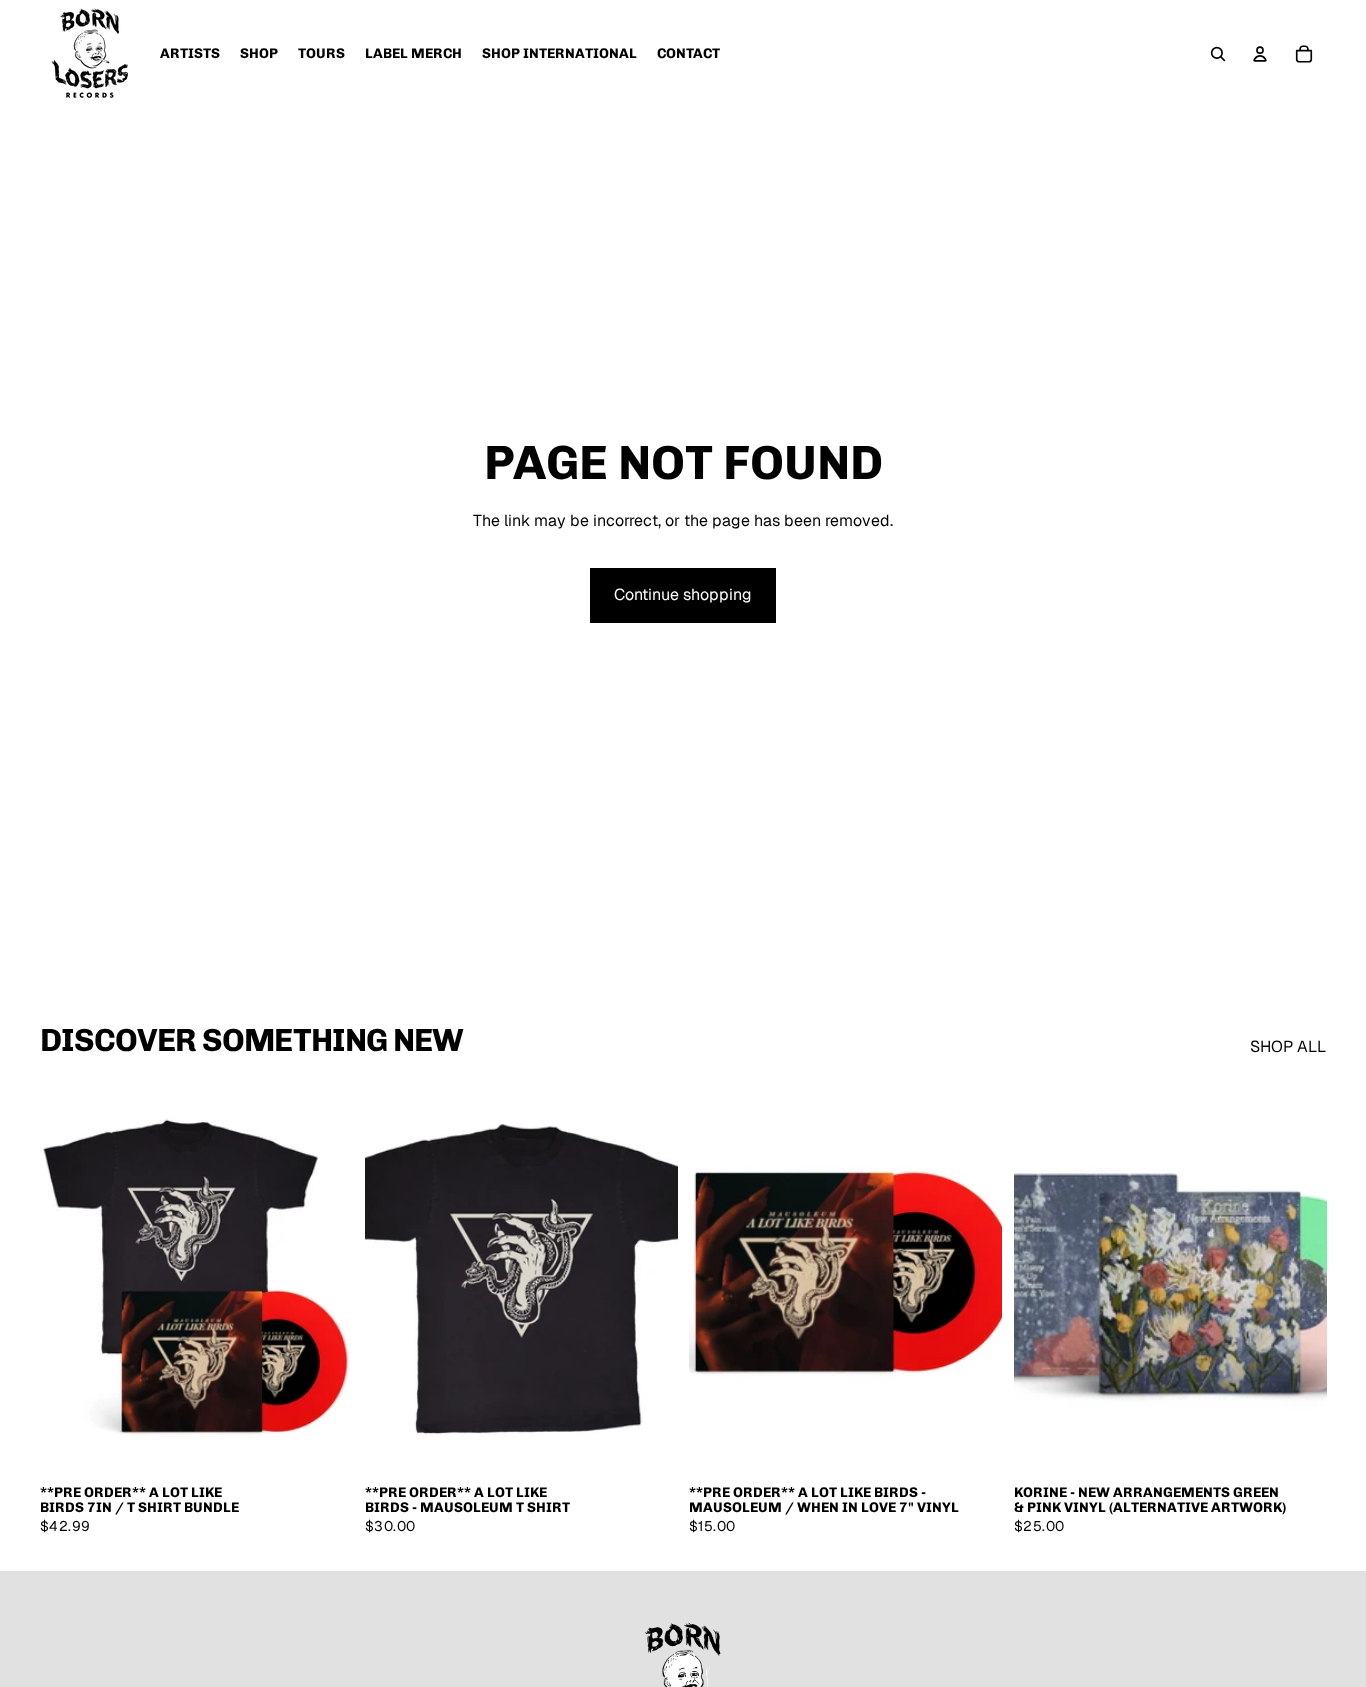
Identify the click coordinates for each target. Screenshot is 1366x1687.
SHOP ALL (1288, 1046)
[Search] (1218, 54)
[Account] (1260, 54)
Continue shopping (683, 594)
